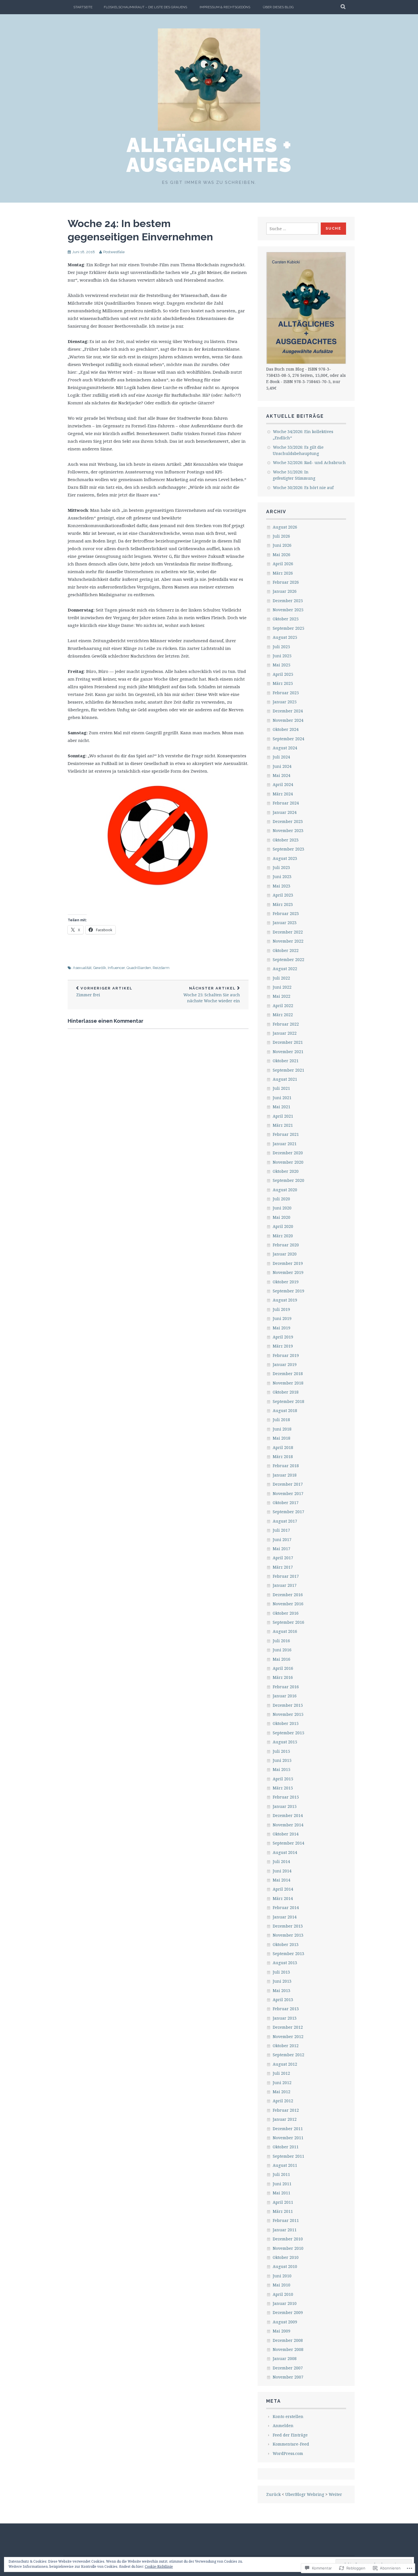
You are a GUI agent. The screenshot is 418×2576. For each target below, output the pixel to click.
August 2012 (285, 2064)
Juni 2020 (282, 1208)
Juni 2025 (282, 656)
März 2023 (283, 904)
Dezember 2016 (288, 1595)
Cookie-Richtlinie (159, 2566)
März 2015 (283, 1788)
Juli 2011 (281, 2174)
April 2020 (283, 1226)
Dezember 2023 (288, 821)
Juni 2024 (282, 766)
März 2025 (283, 683)
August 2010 (285, 2266)
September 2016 (288, 1622)
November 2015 (288, 1714)
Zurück (273, 2494)
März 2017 (283, 1567)
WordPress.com (288, 2453)
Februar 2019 (286, 1355)
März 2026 (283, 573)
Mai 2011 (282, 2193)
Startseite (83, 7)
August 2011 (285, 2165)
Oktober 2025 (286, 619)
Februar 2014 (286, 1907)
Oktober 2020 (286, 1171)
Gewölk (100, 968)
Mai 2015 (282, 1769)
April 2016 (283, 1668)
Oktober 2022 (286, 950)
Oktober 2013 (286, 1944)
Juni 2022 (282, 987)
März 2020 (283, 1236)
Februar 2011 (286, 2220)
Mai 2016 (282, 1659)
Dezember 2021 (288, 1042)
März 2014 (283, 1898)
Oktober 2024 (286, 729)
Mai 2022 (282, 996)
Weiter (335, 2494)
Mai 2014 (282, 1880)
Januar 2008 (285, 2358)
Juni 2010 (282, 2276)
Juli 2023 (281, 867)
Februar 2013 (286, 2009)
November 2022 (288, 941)
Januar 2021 (285, 1144)
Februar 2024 (286, 803)
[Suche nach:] (292, 229)
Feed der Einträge (290, 2435)
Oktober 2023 (286, 840)
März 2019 (283, 1346)
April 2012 (283, 2101)
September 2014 (288, 1843)
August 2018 (285, 1410)
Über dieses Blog (278, 7)
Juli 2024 (281, 757)
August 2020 (285, 1190)
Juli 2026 (281, 536)
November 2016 (288, 1604)
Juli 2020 (281, 1199)
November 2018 (288, 1383)
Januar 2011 (285, 2230)
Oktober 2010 (286, 2257)
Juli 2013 (281, 1972)
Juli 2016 (281, 1641)
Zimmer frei (104, 992)
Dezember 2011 (288, 2129)
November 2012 (288, 2037)
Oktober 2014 (286, 1834)
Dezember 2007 (288, 2368)
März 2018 (283, 1457)
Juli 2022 (281, 978)
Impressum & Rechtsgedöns (225, 7)
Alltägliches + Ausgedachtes (209, 155)
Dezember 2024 (288, 711)
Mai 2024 (282, 775)
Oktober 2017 (286, 1503)
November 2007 (288, 2377)
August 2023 (285, 858)
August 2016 (285, 1631)
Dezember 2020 (288, 1153)
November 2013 (288, 1935)
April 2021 (283, 1116)
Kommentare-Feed (291, 2444)
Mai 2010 (282, 2285)
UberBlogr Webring (305, 2494)
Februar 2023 (286, 913)
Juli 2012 (281, 2073)
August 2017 (285, 1521)
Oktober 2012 (286, 2046)
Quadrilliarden (139, 968)
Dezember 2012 (288, 2027)
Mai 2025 (282, 665)
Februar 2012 (286, 2110)
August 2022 (285, 969)
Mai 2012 (282, 2092)
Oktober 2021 (286, 1061)
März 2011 (283, 2211)
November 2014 (288, 1825)
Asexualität (82, 968)
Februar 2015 (286, 1797)
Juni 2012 (282, 2083)
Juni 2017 (282, 1539)
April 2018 (283, 1447)
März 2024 (283, 794)
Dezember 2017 (288, 1484)
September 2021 (288, 1070)
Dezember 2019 (288, 1263)
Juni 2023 (282, 877)
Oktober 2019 (286, 1282)
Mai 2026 (282, 555)
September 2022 (288, 959)
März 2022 (283, 1015)
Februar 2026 (286, 582)
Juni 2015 (282, 1760)
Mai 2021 (282, 1107)
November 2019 (288, 1272)
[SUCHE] (343, 7)
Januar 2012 (285, 2119)
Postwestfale (114, 252)
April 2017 (283, 1558)
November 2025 (288, 610)
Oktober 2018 (286, 1392)
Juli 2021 (281, 1088)
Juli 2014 (281, 1861)
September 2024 (288, 739)
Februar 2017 (286, 1576)
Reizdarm (161, 968)
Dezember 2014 (288, 1815)
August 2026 (285, 527)
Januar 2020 (285, 1254)
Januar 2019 (285, 1364)
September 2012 (288, 2055)
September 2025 (288, 628)
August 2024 (285, 748)
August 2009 (285, 2322)
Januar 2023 (285, 923)
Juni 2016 (282, 1650)
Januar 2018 (285, 1475)
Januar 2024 (285, 812)
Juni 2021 (282, 1098)
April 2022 (283, 1006)
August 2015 (285, 1742)
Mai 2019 (282, 1328)
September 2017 (288, 1512)
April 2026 (283, 564)
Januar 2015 (285, 1806)
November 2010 (288, 2248)
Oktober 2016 (286, 1613)
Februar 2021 (286, 1134)
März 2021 (283, 1125)
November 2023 (288, 830)
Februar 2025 (286, 693)
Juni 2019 (282, 1318)
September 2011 (288, 2156)
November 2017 (288, 1493)
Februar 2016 (286, 1687)
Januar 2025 (285, 702)
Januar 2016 (285, 1696)
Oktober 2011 (286, 2147)
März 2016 (283, 1677)
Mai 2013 (282, 1990)
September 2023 (288, 849)
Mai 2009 (282, 2331)
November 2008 (288, 2349)
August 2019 (285, 1300)
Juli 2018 (281, 1420)
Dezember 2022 (288, 932)
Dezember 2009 (288, 2312)
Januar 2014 (285, 1917)
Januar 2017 (285, 1585)
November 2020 (288, 1162)
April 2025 (283, 674)
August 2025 (285, 637)
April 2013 (283, 2000)
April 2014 (283, 1889)
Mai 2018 (282, 1438)
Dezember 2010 (288, 2239)
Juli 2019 (281, 1309)
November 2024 (288, 720)
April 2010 (283, 2294)
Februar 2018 (286, 1466)
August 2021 (285, 1079)
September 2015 (288, 1733)
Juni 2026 (282, 545)
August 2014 (285, 1852)
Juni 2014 (282, 1871)
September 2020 (288, 1180)
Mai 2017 (282, 1549)
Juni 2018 (282, 1429)
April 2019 (283, 1337)
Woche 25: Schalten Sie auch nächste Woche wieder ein (212, 995)
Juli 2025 (281, 647)
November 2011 (288, 2138)
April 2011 (283, 2202)
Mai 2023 (282, 886)
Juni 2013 (282, 1981)
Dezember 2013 (288, 1926)
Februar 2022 (286, 1024)
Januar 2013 (285, 2018)
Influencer (116, 968)
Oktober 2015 (286, 1723)
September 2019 (288, 1291)
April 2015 (283, 1779)
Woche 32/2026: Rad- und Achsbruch (309, 462)
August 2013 (285, 1963)
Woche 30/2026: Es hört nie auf (303, 487)
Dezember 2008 (288, 2340)
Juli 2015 (281, 1751)
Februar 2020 (286, 1245)
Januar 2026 (285, 591)
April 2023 (283, 895)
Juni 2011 (282, 2184)
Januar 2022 (285, 1033)
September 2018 (288, 1401)
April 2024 (283, 784)
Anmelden (283, 2426)
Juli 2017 (281, 1530)
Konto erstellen (288, 2416)
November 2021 (288, 1052)
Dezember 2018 (288, 1374)
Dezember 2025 (288, 601)
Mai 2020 (282, 1217)
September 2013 (288, 1954)
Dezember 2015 (288, 1705)
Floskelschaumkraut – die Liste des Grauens (145, 7)
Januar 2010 (285, 2303)
